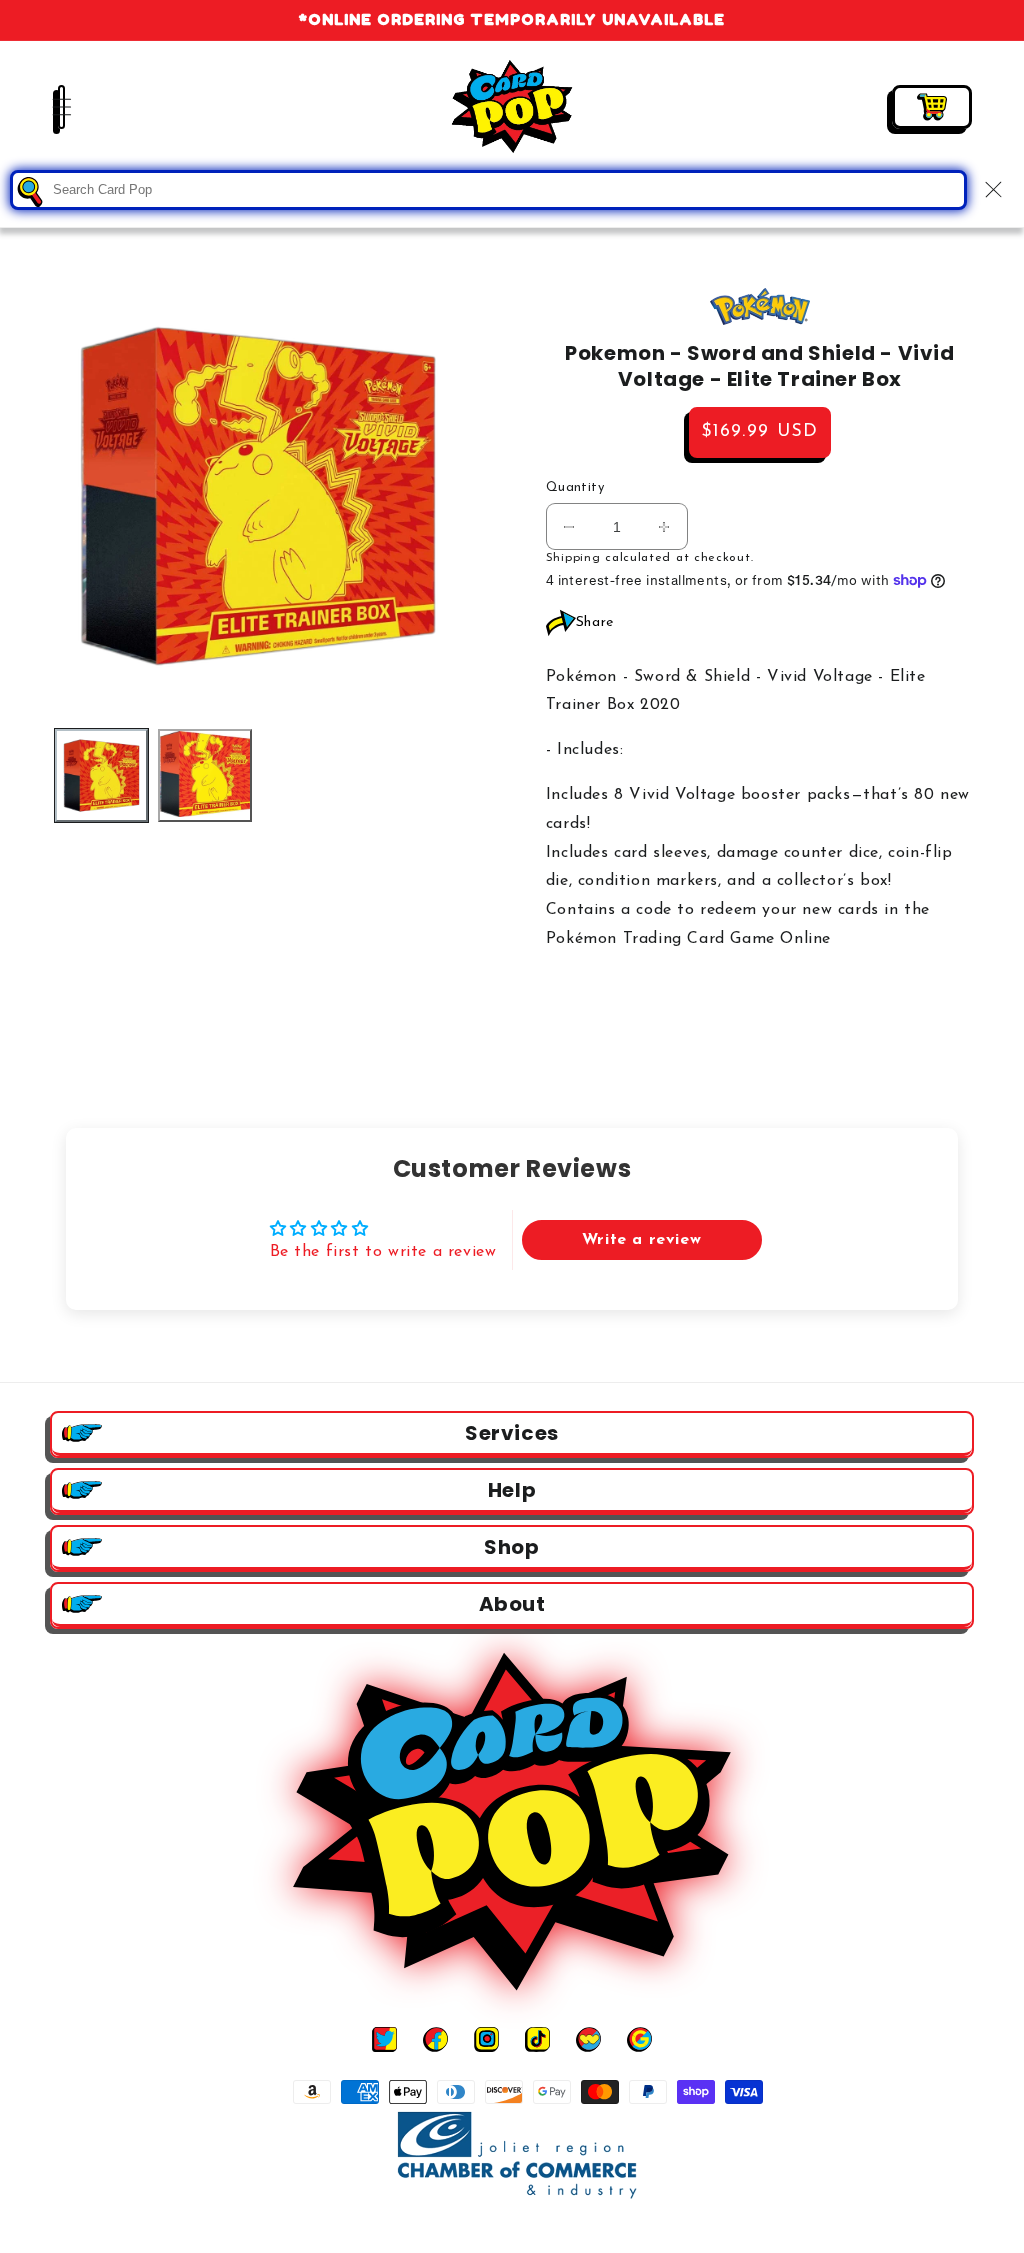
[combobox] (488, 190)
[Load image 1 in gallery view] (101, 775)
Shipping (573, 558)
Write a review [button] (641, 1240)
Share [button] (595, 622)
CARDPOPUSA (534, 2231)
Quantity (575, 487)
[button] (50, 107)
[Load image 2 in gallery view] (204, 775)
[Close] (993, 190)
